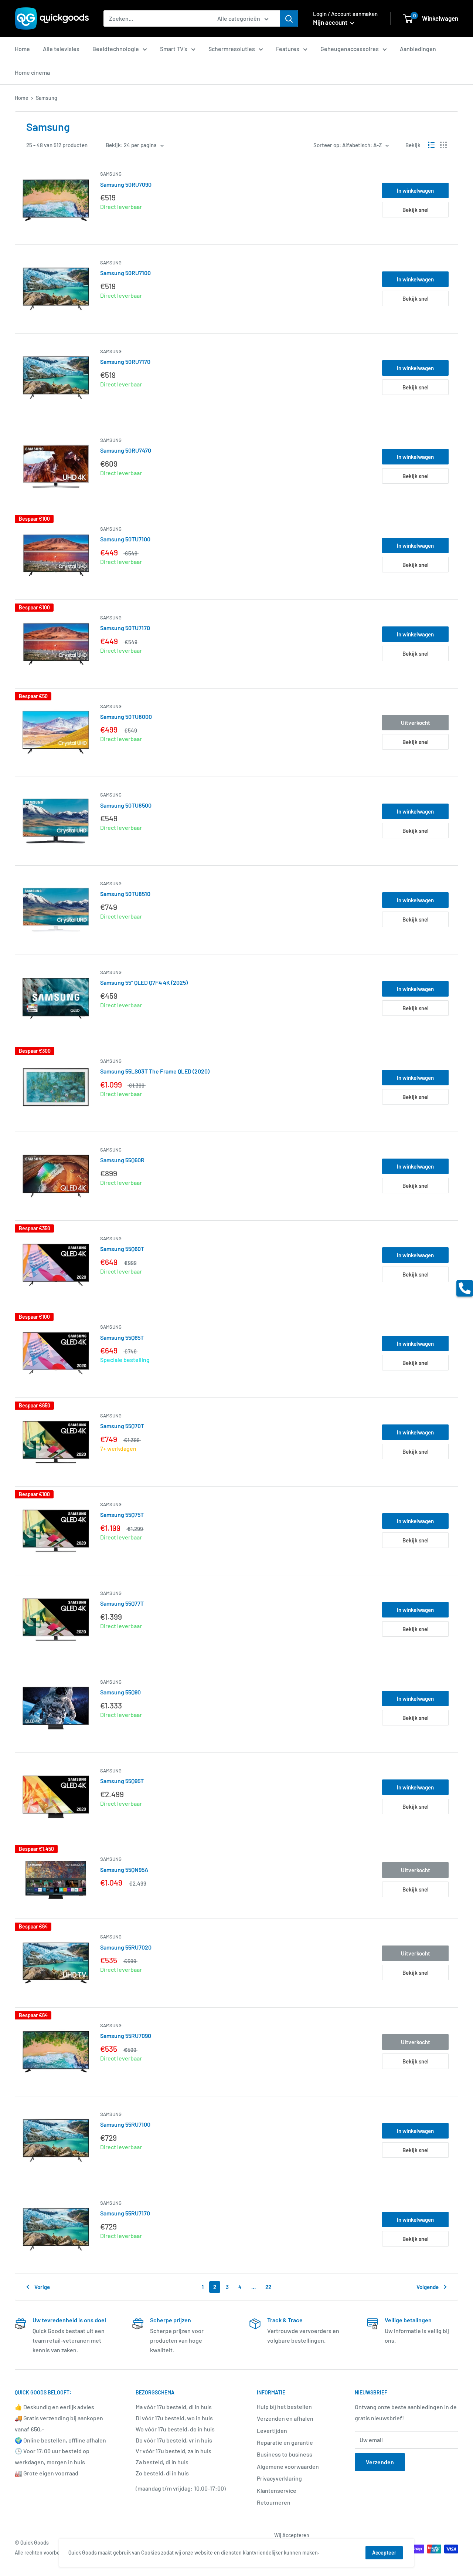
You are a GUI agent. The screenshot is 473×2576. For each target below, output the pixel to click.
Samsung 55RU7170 (125, 2213)
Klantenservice (277, 2490)
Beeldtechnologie (116, 49)
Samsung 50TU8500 (126, 805)
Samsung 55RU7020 (126, 1947)
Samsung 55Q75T (122, 1515)
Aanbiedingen (418, 49)
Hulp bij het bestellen (284, 2406)
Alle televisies (61, 49)
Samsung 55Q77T (122, 1603)
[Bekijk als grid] (443, 145)
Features (288, 49)
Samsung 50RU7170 (125, 361)
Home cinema (32, 72)
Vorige (42, 2287)
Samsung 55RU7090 (126, 2036)
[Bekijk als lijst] (431, 145)
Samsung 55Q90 (120, 1692)
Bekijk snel (416, 210)
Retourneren (274, 2502)
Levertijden (272, 2430)
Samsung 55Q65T (122, 1337)
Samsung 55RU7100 (125, 2124)
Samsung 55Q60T (122, 1249)
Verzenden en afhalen (285, 2418)
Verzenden (380, 2462)
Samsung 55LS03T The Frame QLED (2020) (155, 1071)
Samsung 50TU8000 (126, 716)
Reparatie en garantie (285, 2442)
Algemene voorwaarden (288, 2466)
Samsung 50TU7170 (125, 628)
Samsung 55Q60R (122, 1160)
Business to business (285, 2454)
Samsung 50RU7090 (126, 184)
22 (268, 2287)
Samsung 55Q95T (122, 1781)
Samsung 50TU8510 (125, 894)
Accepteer (384, 2553)
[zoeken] (289, 18)
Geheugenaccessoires (350, 49)
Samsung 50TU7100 (125, 539)
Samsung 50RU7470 (126, 450)
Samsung (111, 174)
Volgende (428, 2287)
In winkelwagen (415, 190)
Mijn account (331, 22)
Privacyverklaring (279, 2478)
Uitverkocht (416, 723)
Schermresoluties (232, 49)
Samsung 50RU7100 (125, 273)
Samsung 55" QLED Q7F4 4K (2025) (144, 982)
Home (22, 49)
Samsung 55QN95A (124, 1870)
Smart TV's (174, 49)
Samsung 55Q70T (122, 1426)
